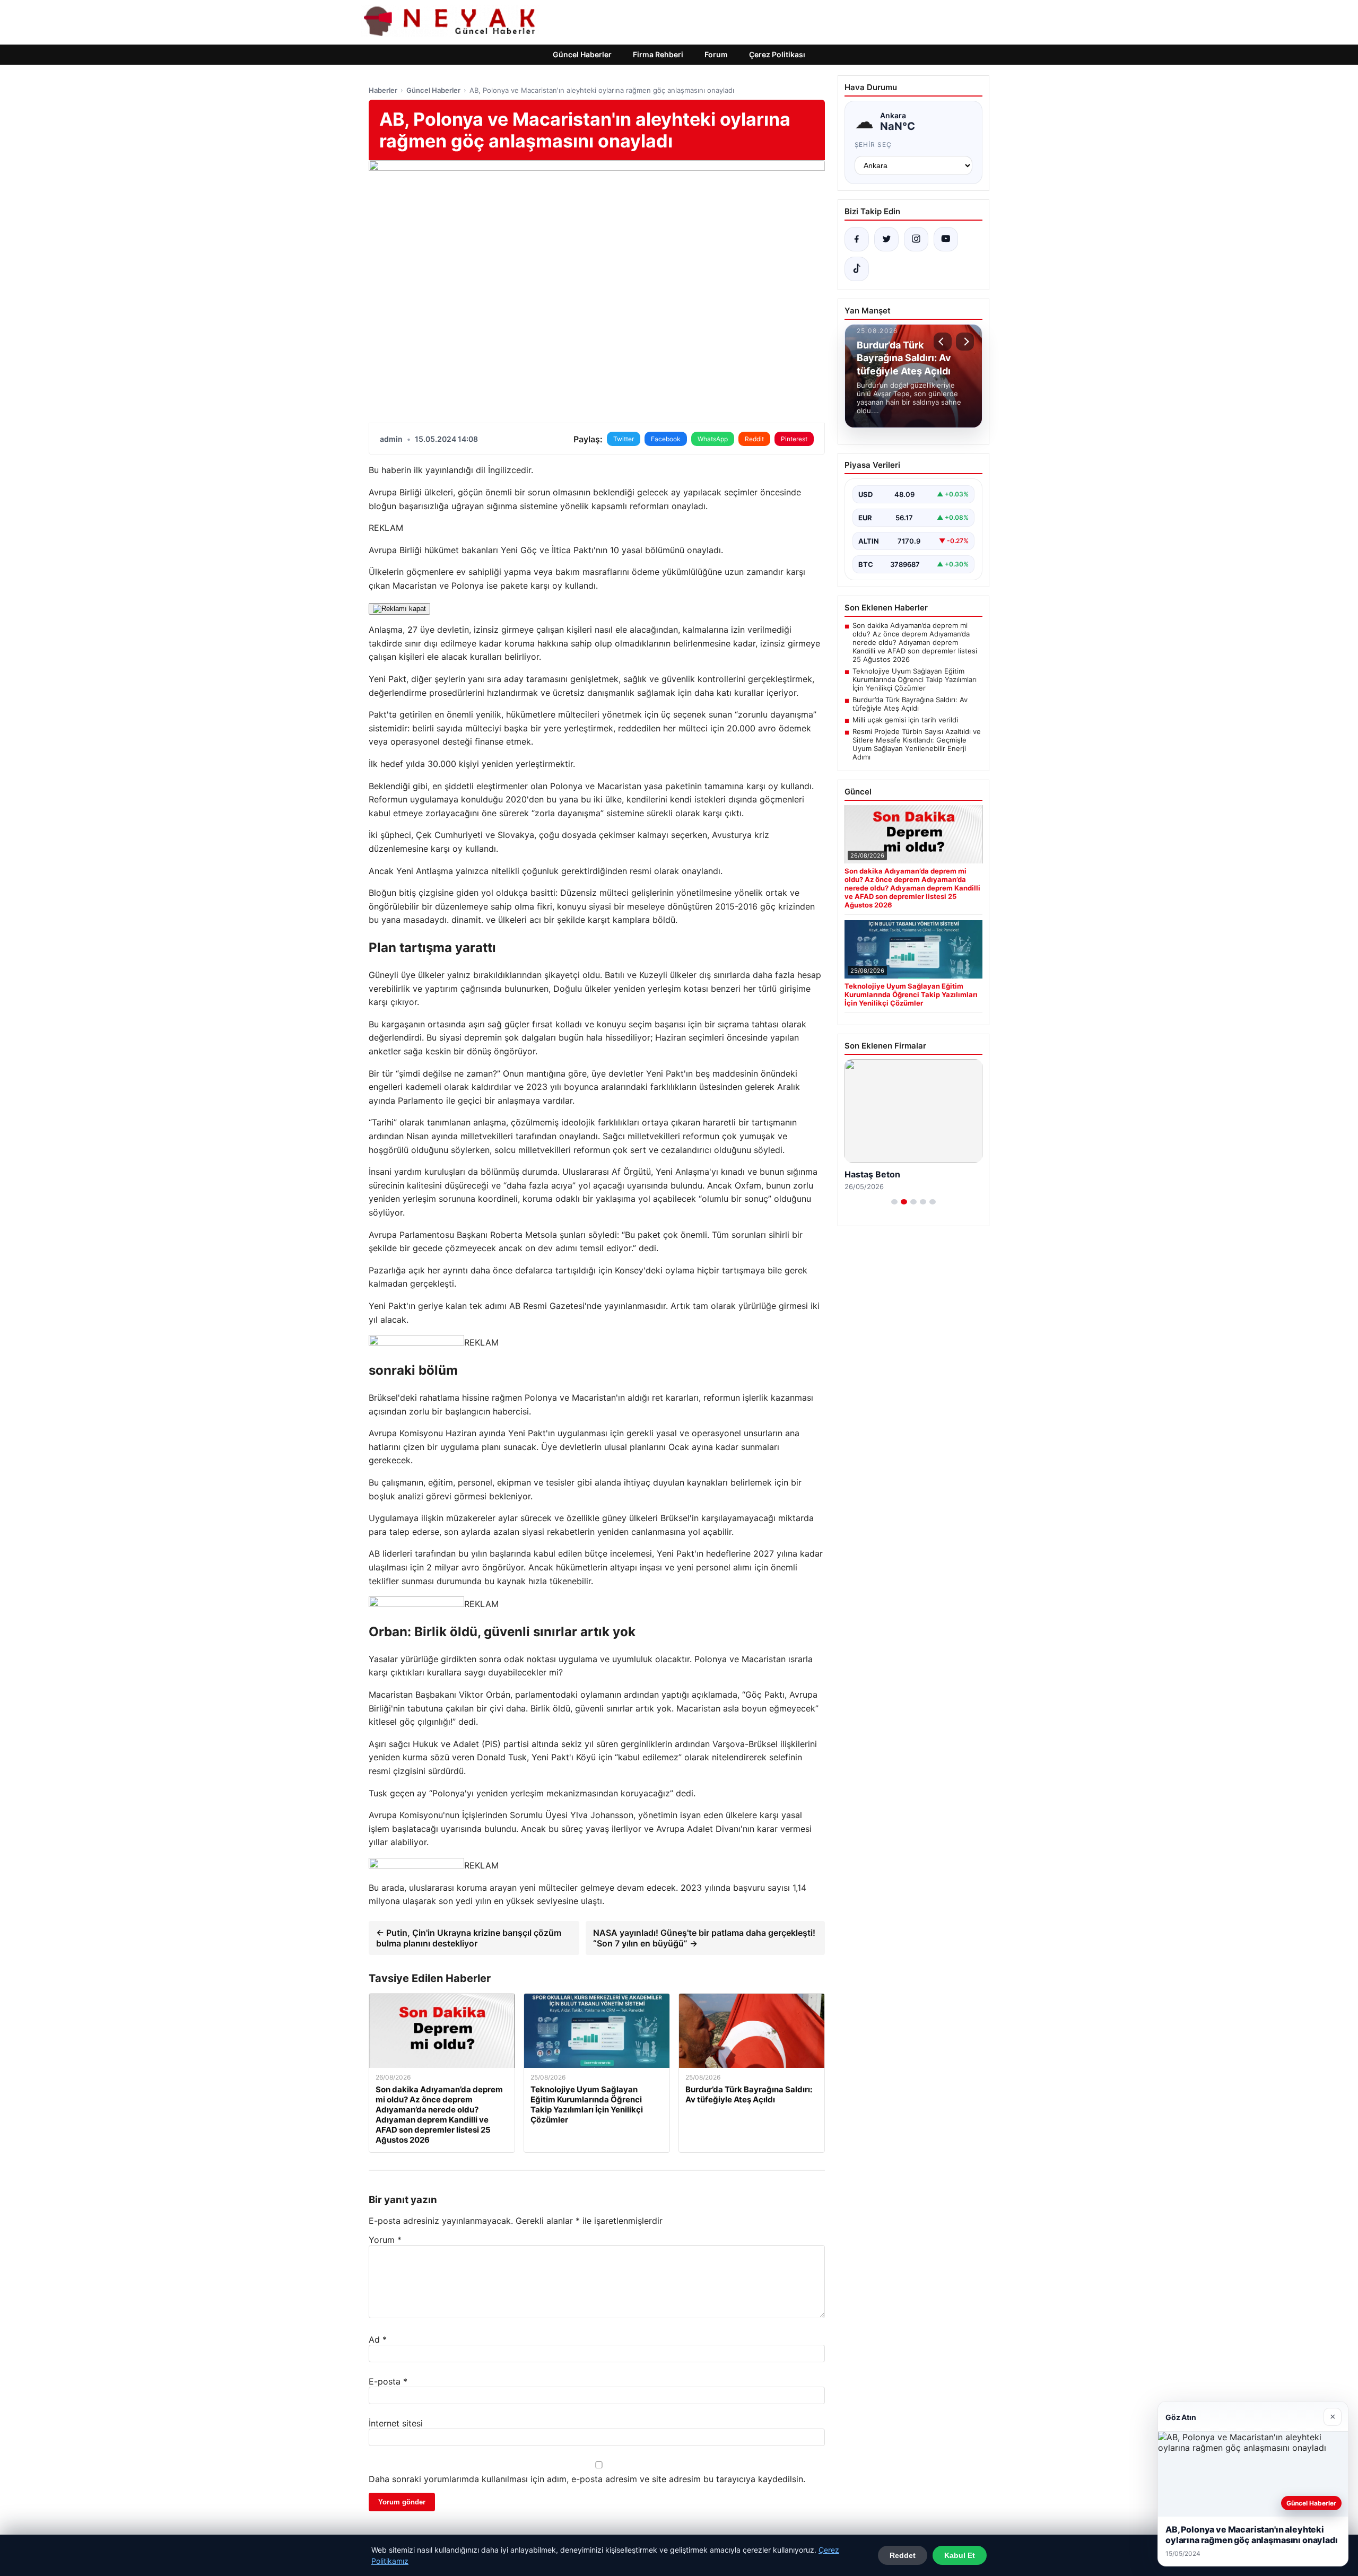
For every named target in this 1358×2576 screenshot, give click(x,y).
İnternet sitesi (396, 2423)
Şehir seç (873, 145)
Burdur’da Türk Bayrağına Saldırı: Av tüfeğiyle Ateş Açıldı (910, 704)
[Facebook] (857, 239)
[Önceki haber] (943, 342)
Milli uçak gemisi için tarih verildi (905, 720)
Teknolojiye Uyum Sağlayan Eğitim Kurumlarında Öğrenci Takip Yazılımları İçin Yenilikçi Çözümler (915, 679)
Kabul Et (960, 2555)
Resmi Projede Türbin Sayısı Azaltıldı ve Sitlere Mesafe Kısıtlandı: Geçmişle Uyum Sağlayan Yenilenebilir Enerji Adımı (917, 744)
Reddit (754, 439)
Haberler (383, 90)
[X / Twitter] (886, 239)
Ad (378, 2339)
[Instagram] (916, 239)
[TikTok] (857, 269)
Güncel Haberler (582, 54)
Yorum (385, 2240)
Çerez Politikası (777, 54)
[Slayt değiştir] (894, 1202)
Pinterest (794, 439)
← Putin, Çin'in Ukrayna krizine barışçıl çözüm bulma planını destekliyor (469, 1938)
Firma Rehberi (658, 54)
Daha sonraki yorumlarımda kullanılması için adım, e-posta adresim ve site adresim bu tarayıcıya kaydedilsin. (587, 2479)
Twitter (624, 439)
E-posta (388, 2381)
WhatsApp (713, 439)
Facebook (666, 439)
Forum (716, 54)
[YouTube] (946, 239)
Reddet (903, 2555)
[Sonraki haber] (965, 342)
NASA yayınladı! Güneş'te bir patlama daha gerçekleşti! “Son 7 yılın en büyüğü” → (704, 1938)
